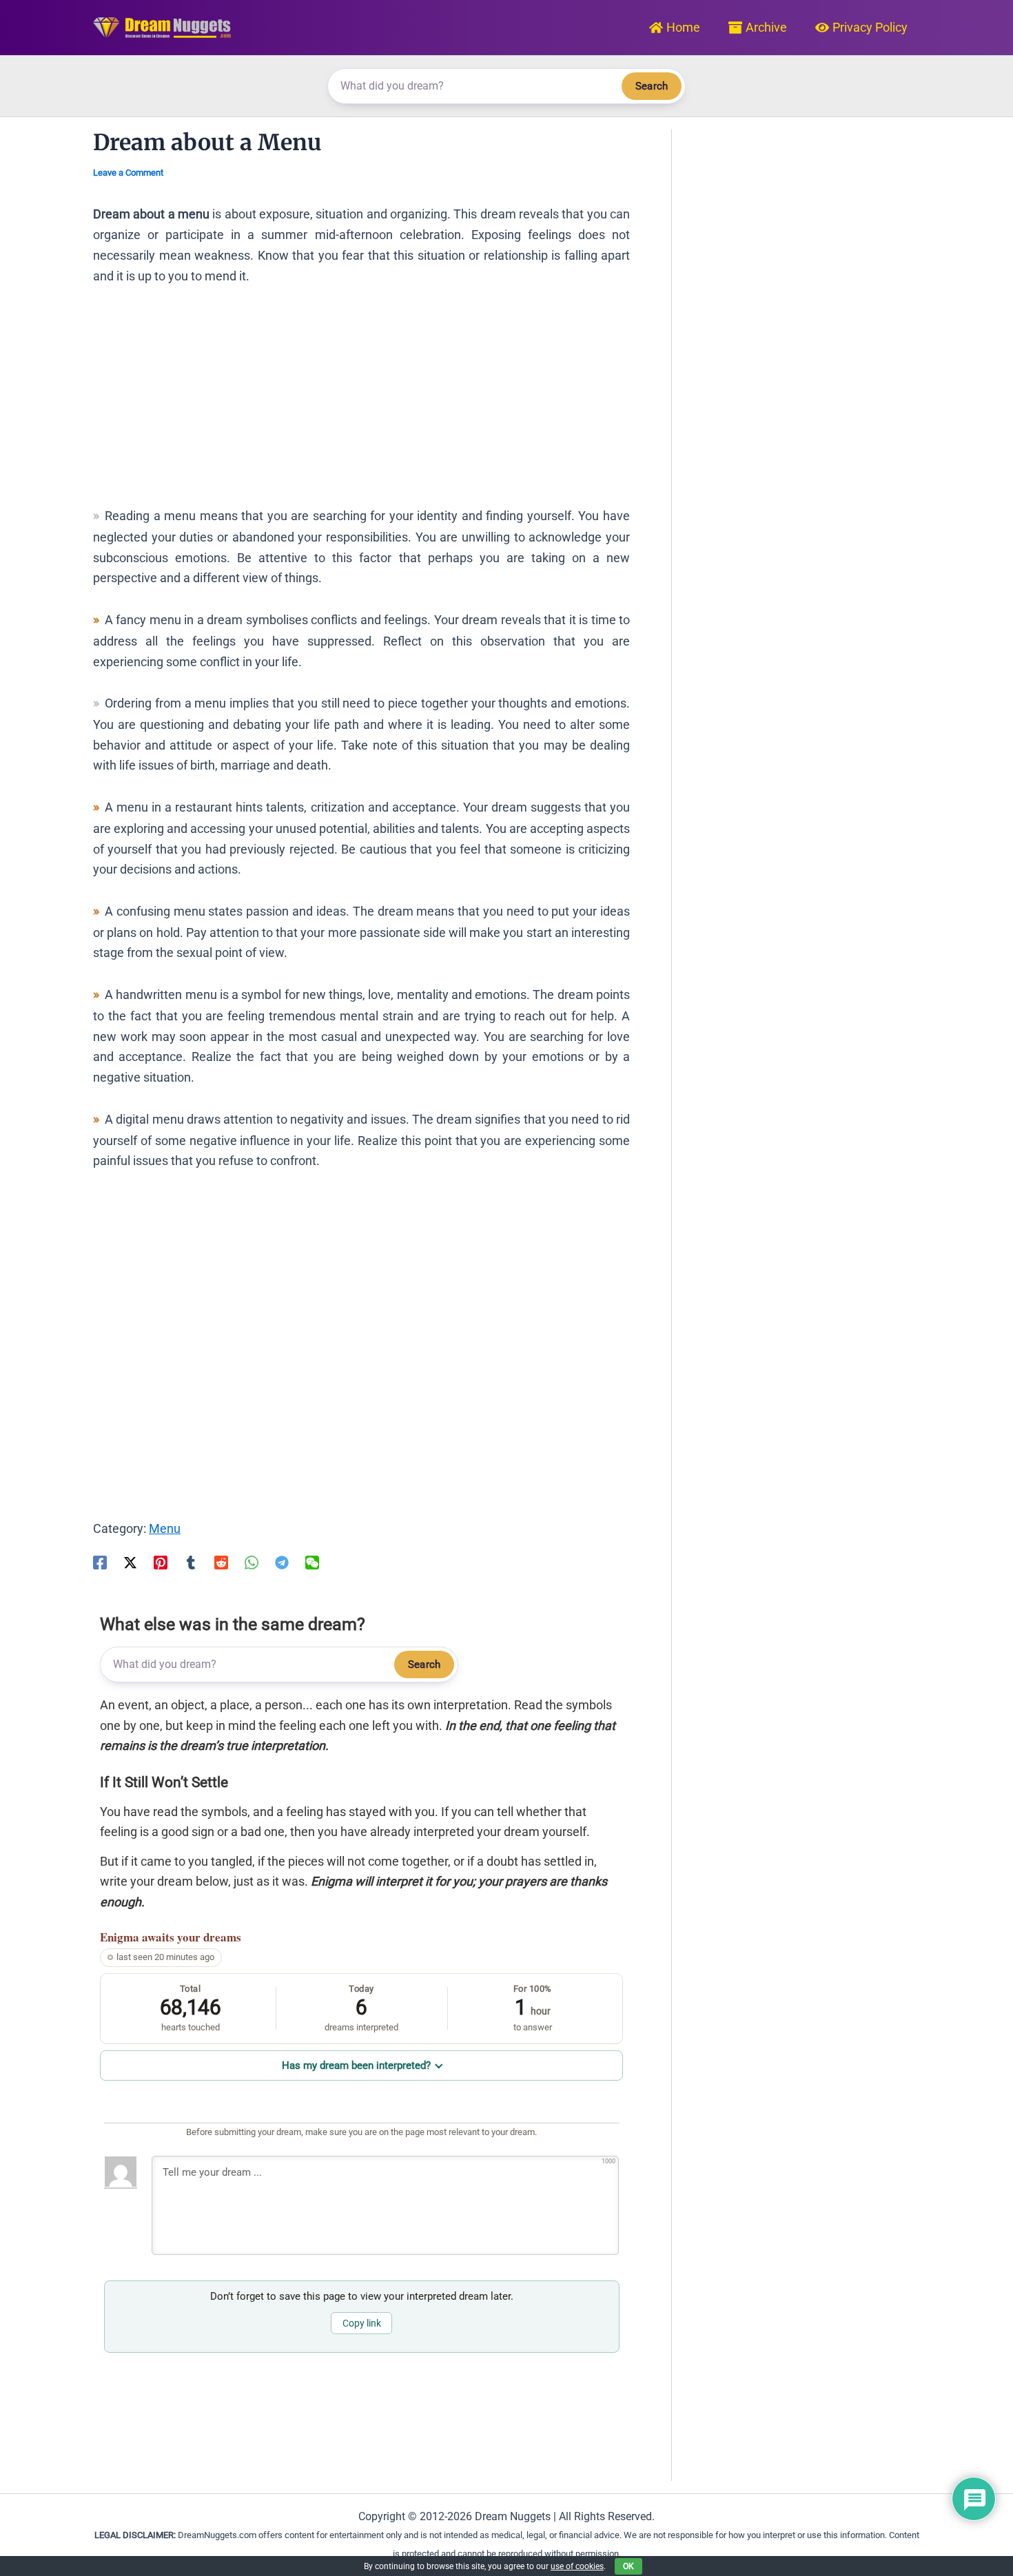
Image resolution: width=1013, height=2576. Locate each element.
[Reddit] (221, 1561)
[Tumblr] (191, 1561)
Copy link (362, 2323)
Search (652, 86)
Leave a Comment (128, 173)
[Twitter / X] (130, 1561)
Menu (165, 1528)
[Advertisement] (361, 402)
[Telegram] (282, 1561)
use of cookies (577, 2566)
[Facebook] (100, 1561)
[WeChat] (312, 1561)
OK (628, 2566)
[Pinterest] (161, 1561)
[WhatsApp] (252, 1561)
